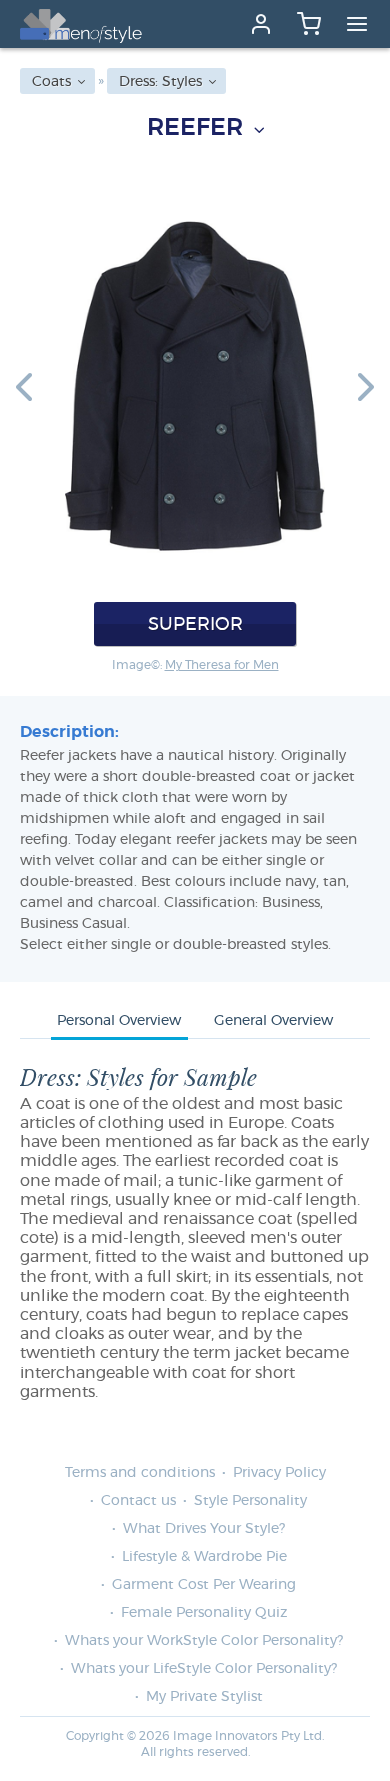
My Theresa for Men (222, 665)
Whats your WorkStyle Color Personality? (204, 1641)
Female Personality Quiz (204, 1613)
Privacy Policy (279, 1473)
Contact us (138, 1501)
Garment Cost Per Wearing (204, 1585)
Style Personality (250, 1501)
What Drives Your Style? (204, 1529)
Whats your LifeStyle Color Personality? (204, 1669)
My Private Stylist (204, 1697)
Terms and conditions (140, 1473)
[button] (24, 386)
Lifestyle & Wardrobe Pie (204, 1557)
